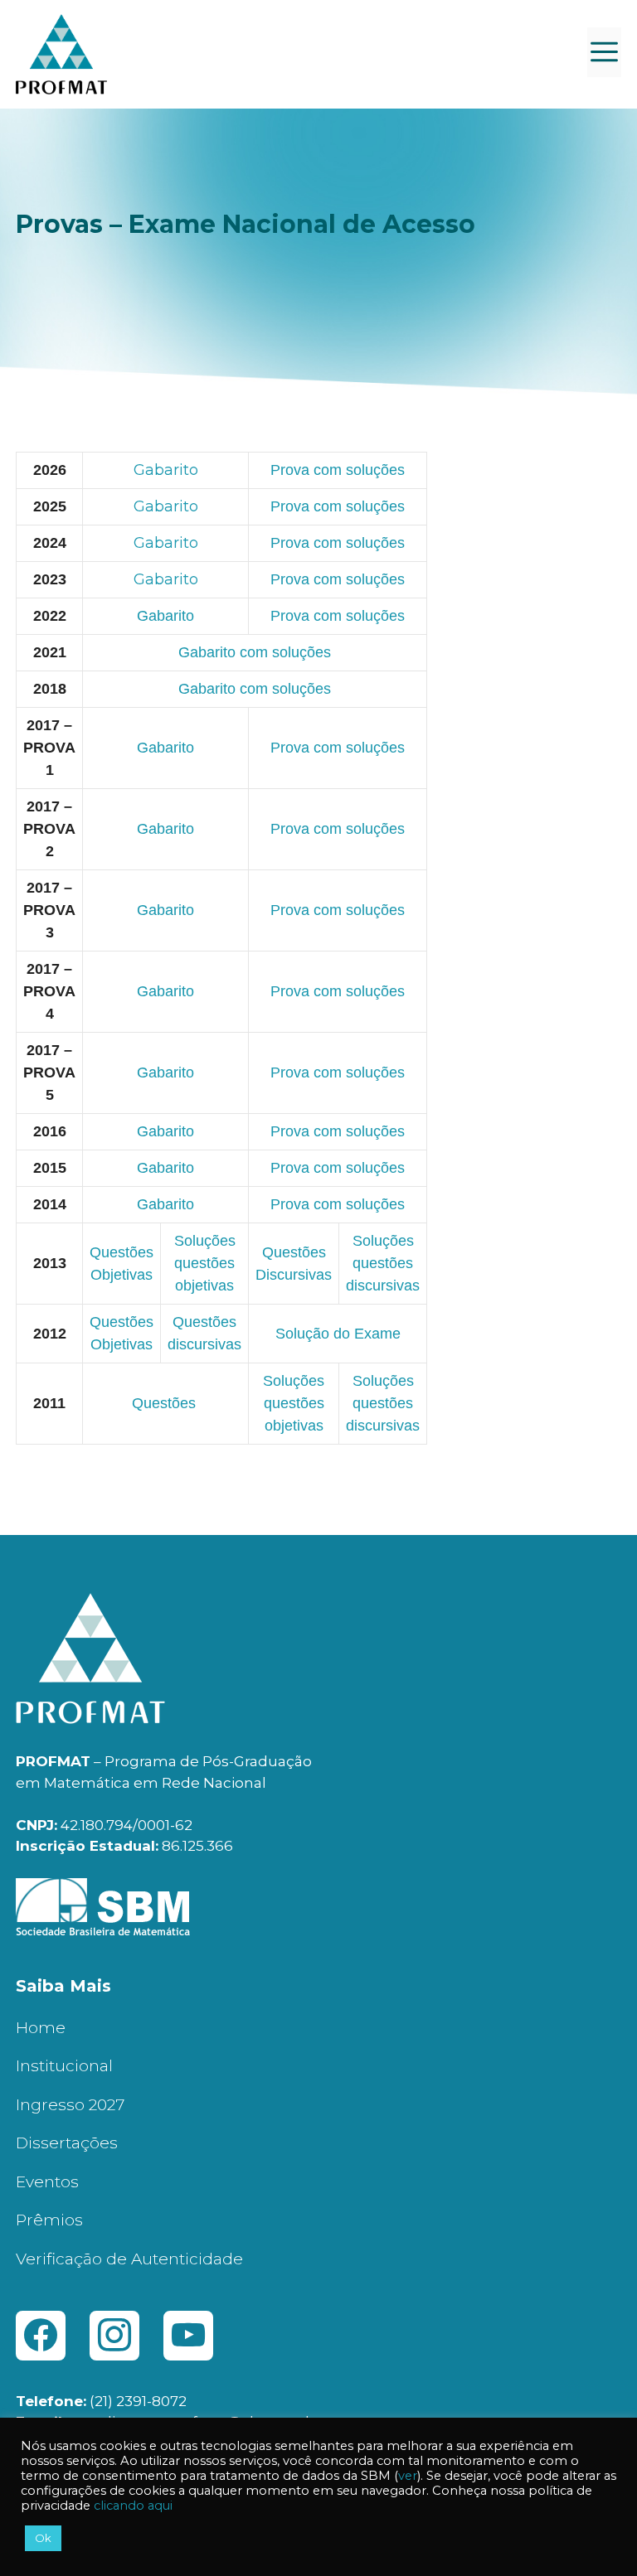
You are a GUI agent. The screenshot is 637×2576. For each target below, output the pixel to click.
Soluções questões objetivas (205, 1263)
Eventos (47, 2182)
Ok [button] (43, 2538)
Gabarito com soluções (255, 652)
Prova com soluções (338, 616)
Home (41, 2028)
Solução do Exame (338, 1334)
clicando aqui (133, 2506)
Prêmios (49, 2220)
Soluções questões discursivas (383, 1263)
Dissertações (67, 2143)
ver (408, 2476)
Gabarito (166, 470)
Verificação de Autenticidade (129, 2259)
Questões (166, 1403)
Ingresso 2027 (70, 2105)
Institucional (64, 2066)
